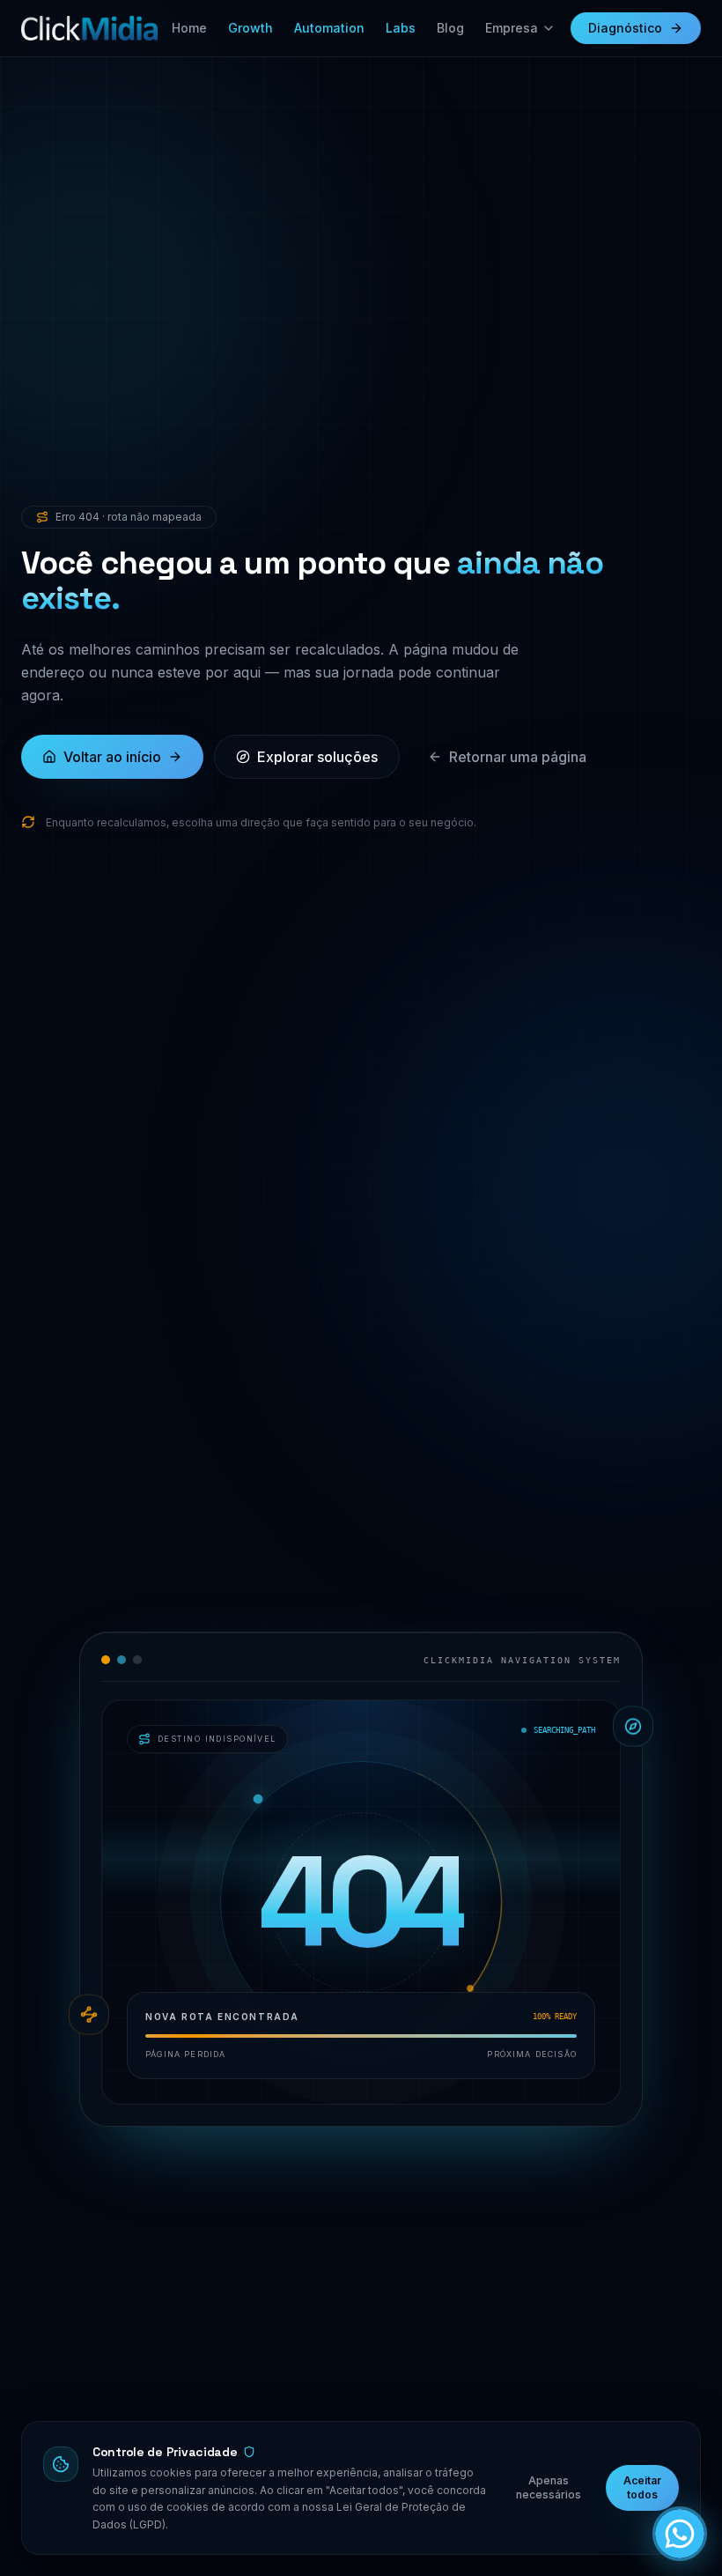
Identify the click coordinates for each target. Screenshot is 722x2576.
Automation (329, 28)
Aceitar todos (642, 2487)
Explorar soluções (317, 757)
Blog (450, 28)
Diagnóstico (625, 28)
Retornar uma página (518, 757)
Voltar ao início (112, 757)
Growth (250, 28)
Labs (401, 28)
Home (189, 28)
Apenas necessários (549, 2487)
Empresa (512, 28)
